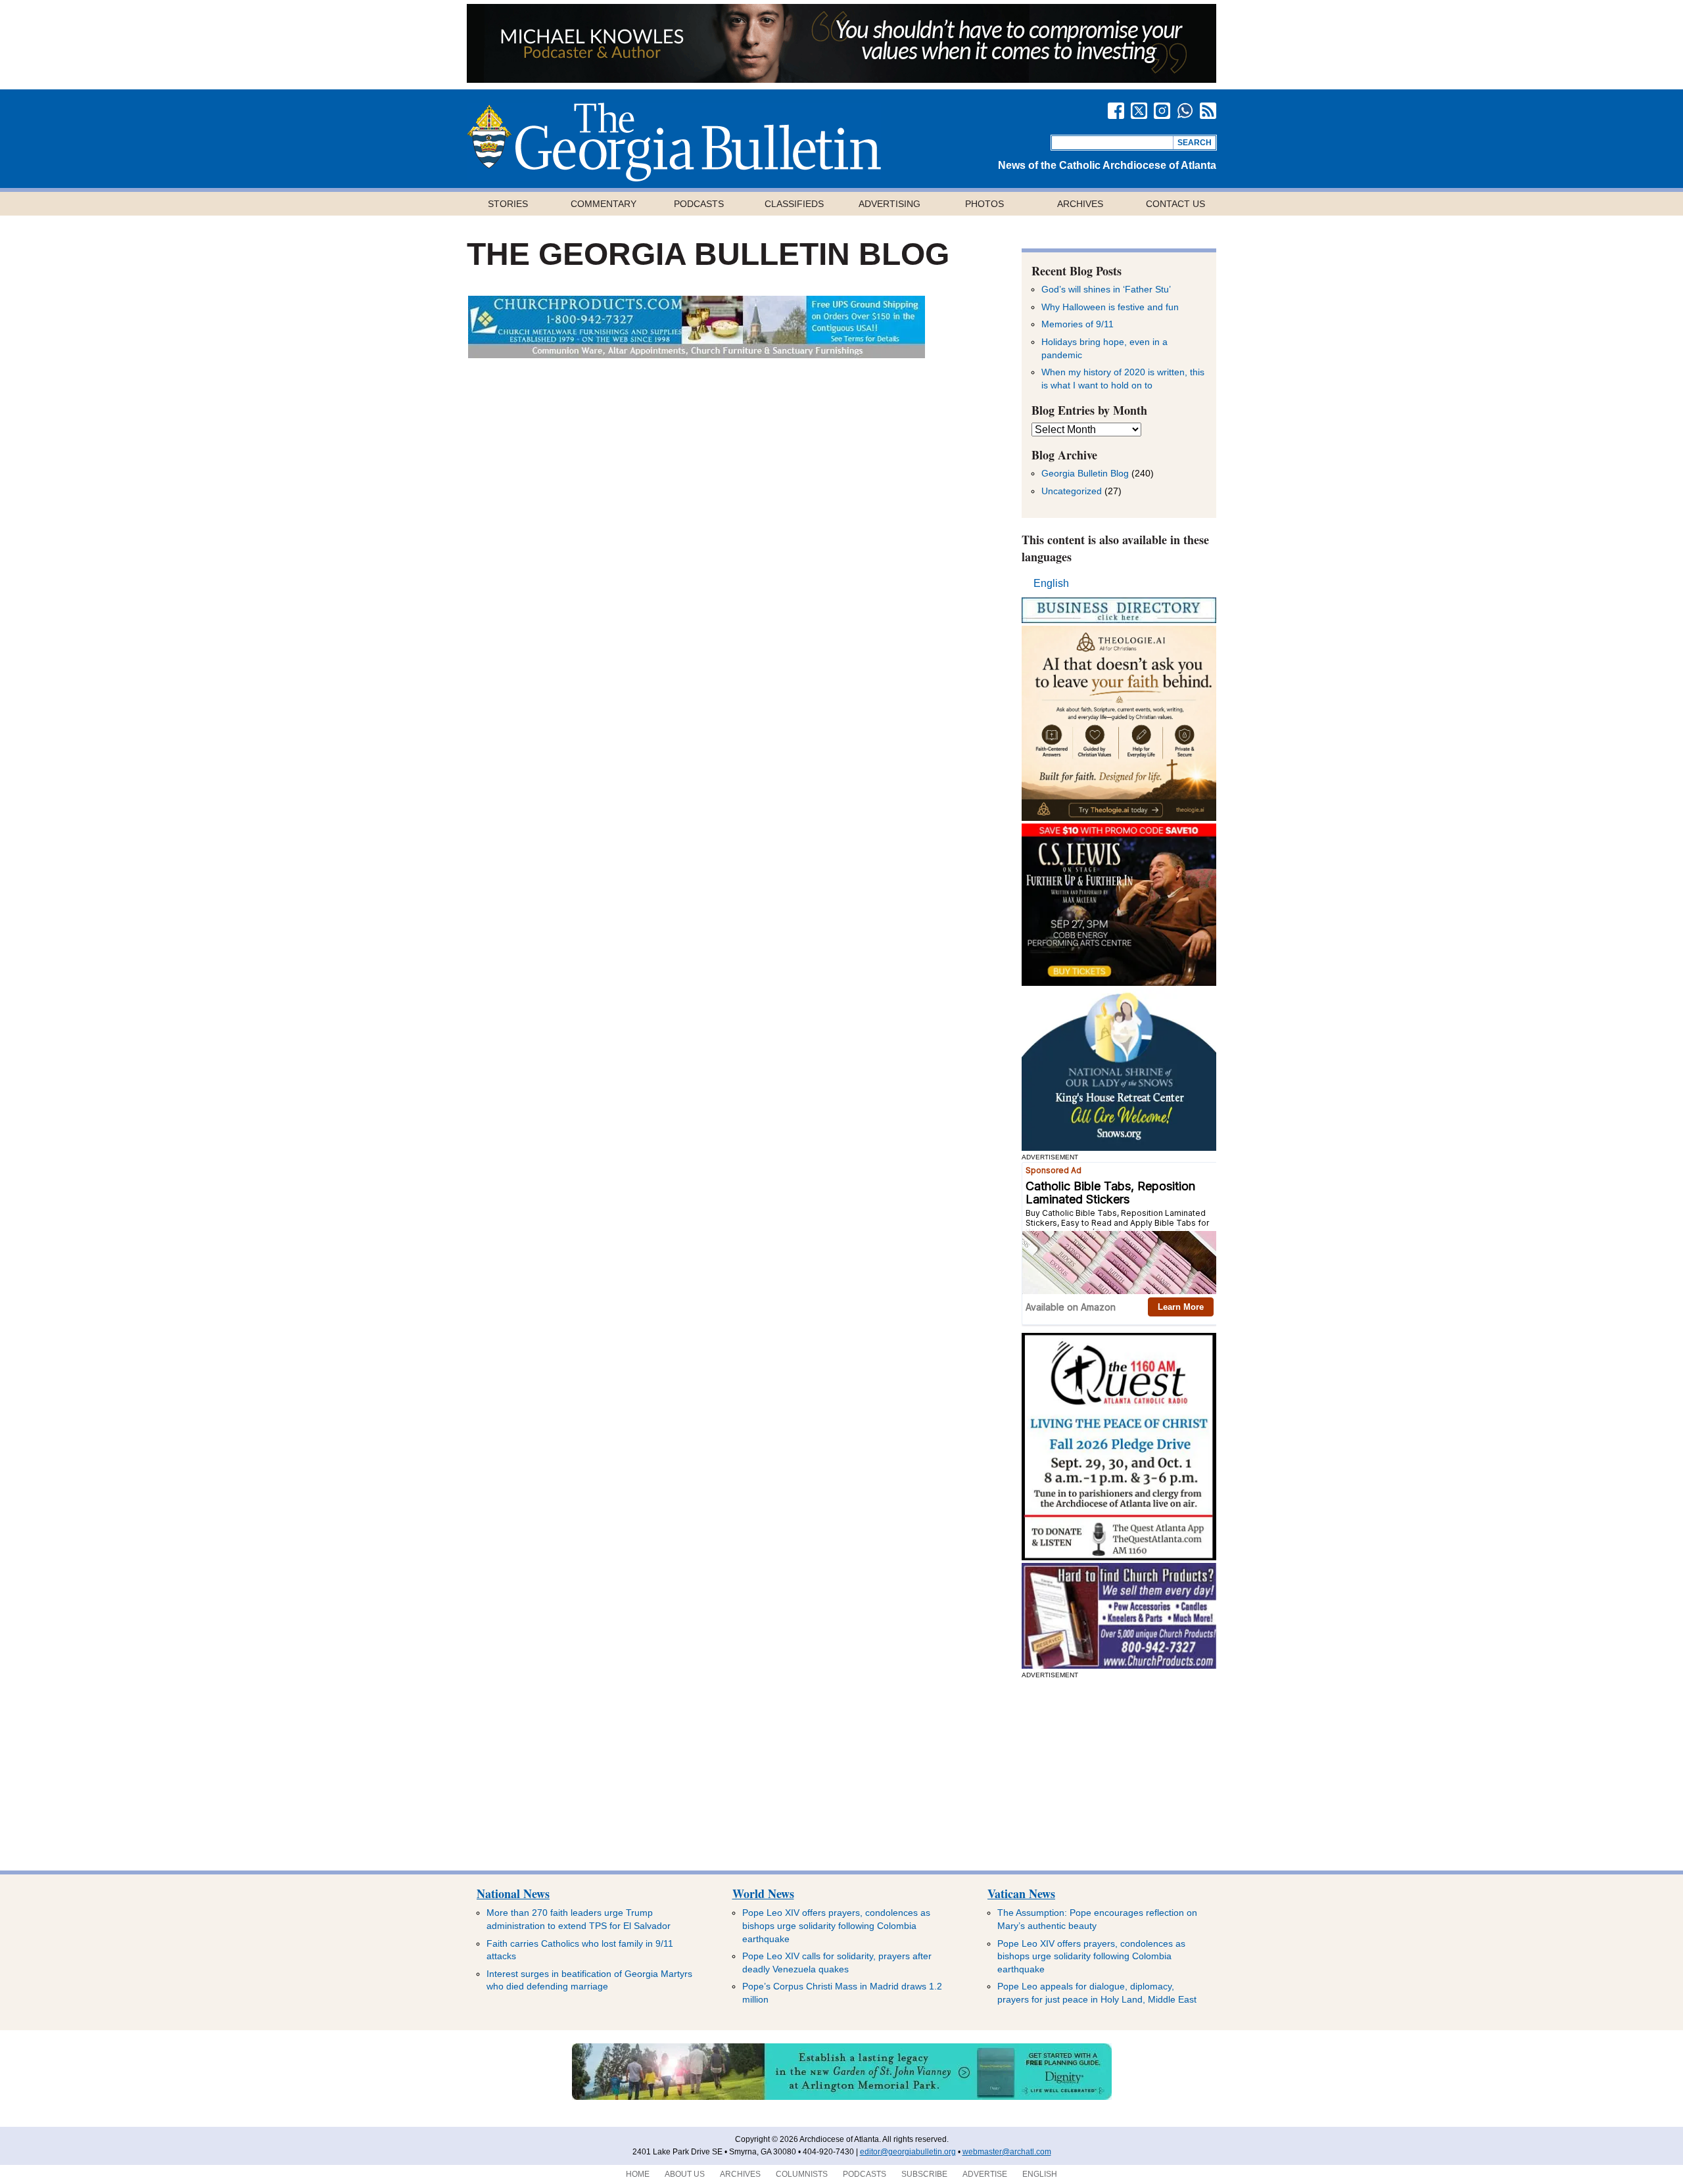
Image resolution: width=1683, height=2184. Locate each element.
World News (763, 1894)
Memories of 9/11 (1078, 324)
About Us (685, 2174)
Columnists (802, 2174)
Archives (1080, 204)
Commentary (604, 204)
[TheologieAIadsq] (1119, 817)
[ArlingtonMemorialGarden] (842, 2097)
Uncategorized (1072, 491)
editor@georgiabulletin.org (908, 2152)
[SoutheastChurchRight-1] (1119, 1665)
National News (513, 1894)
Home (638, 2174)
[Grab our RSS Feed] (1208, 111)
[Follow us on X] (1139, 111)
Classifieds (794, 204)
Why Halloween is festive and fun (1110, 307)
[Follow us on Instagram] (1162, 111)
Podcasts (699, 204)
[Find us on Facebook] (1116, 111)
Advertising (889, 204)
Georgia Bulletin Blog (1085, 473)
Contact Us (1175, 204)
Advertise (985, 2174)
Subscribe (924, 2174)
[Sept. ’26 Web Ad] (1119, 1147)
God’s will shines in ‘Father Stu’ (1106, 289)
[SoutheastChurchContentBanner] (697, 355)
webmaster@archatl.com (1007, 2152)
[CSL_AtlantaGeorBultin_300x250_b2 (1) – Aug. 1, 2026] (1119, 982)
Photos (984, 204)
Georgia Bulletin (674, 142)
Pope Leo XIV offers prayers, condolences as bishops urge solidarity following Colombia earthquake (836, 1925)
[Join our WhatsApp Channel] (1185, 111)
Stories (508, 204)
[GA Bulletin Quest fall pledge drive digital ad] (1119, 1557)
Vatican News (1021, 1894)
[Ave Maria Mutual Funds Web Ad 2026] (841, 79)
